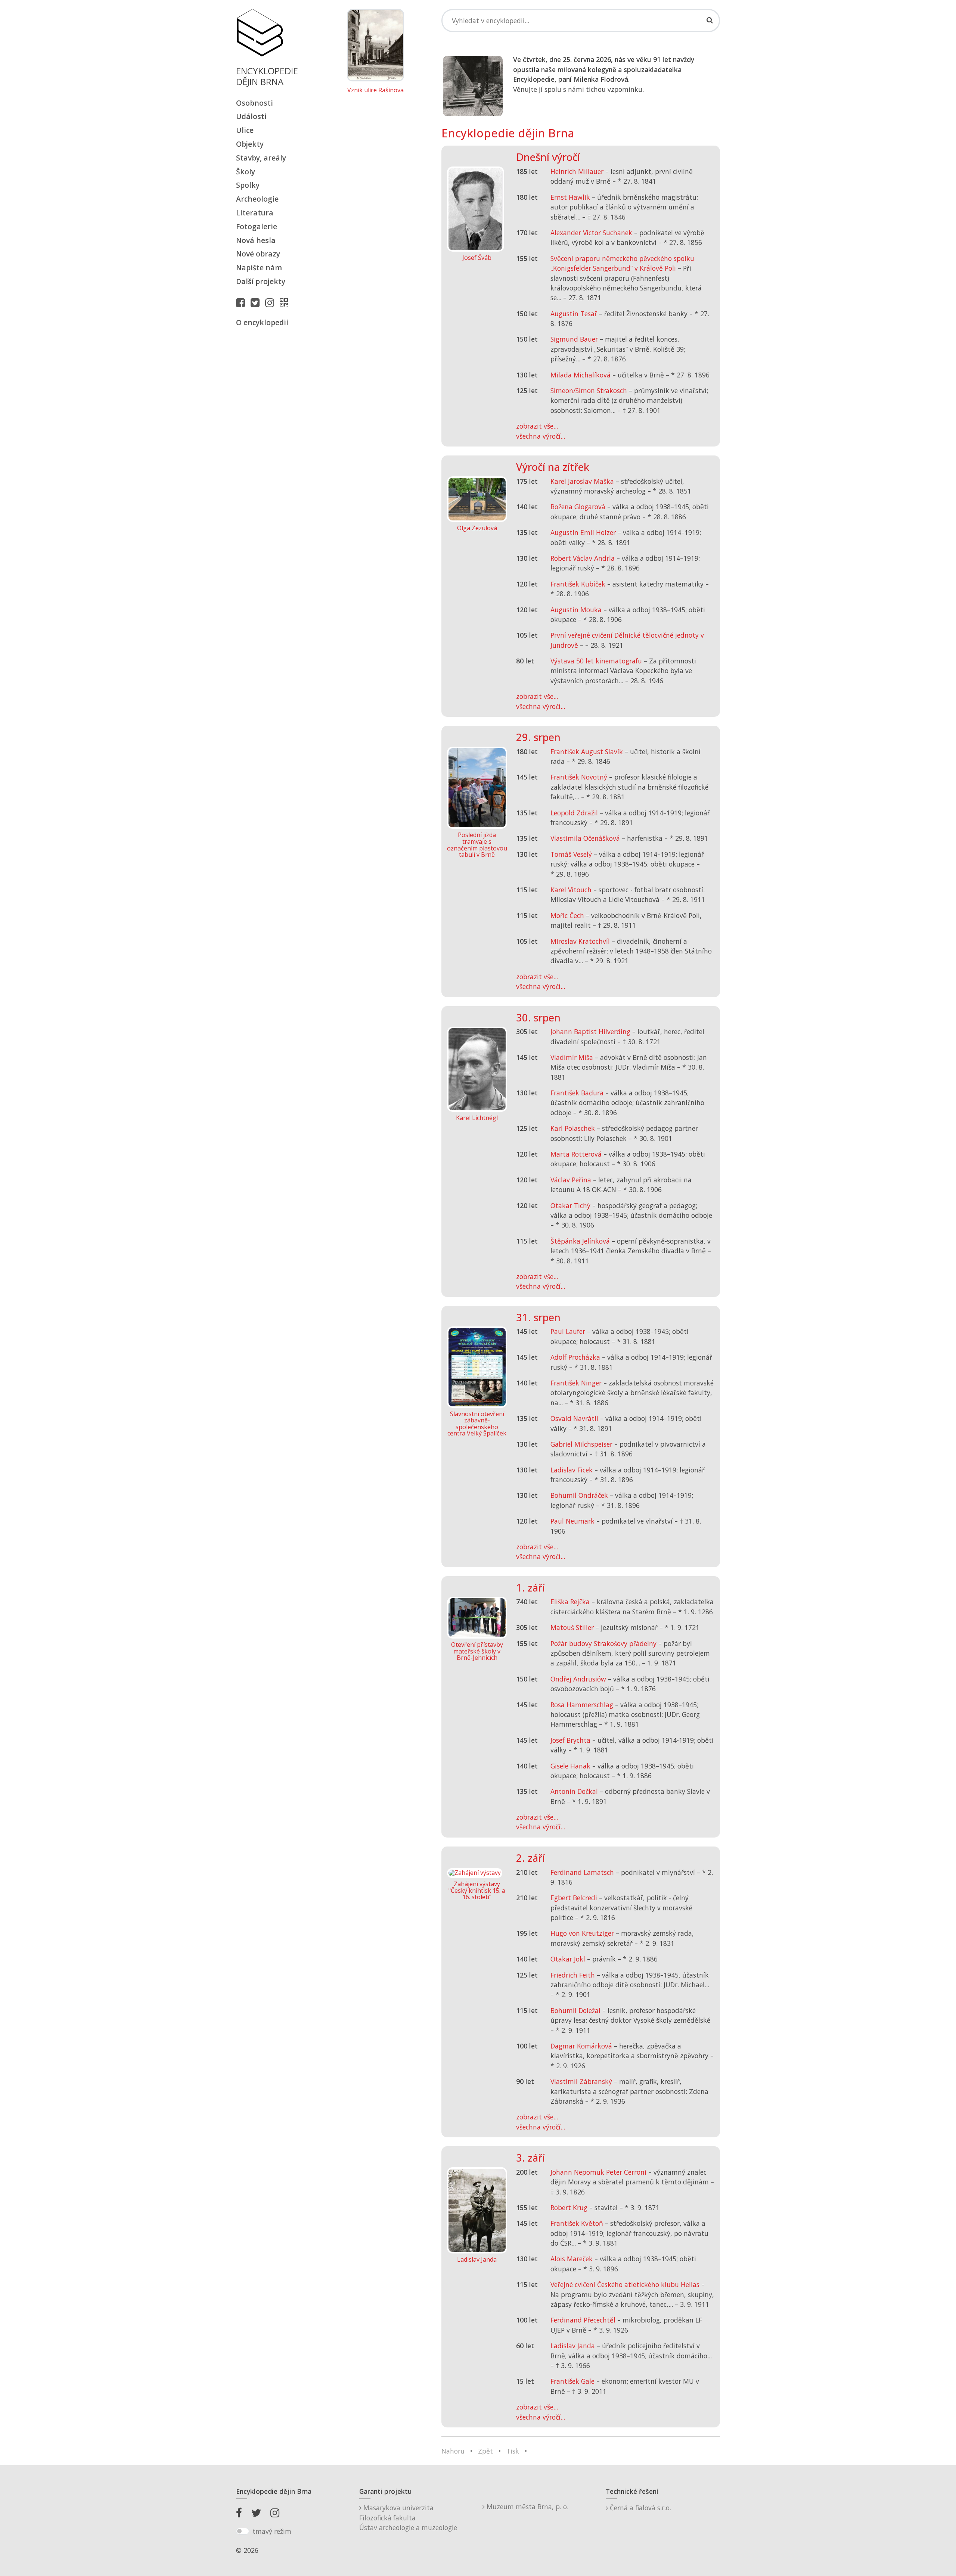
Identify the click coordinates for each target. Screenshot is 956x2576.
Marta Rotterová (576, 1154)
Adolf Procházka (575, 1357)
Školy (246, 172)
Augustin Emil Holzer (583, 532)
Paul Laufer (568, 1331)
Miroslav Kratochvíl (580, 941)
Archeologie (257, 199)
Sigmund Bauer (574, 339)
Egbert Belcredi (574, 1898)
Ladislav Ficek (572, 1470)
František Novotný (579, 777)
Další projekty (261, 281)
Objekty (250, 144)
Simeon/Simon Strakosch (589, 391)
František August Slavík (587, 752)
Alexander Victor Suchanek (591, 233)
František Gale (572, 2381)
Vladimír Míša (572, 1057)
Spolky (248, 185)
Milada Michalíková (581, 375)
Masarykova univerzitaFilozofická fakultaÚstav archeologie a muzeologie (408, 2518)
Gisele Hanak (570, 1766)
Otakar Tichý (570, 1205)
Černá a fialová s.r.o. (640, 2508)
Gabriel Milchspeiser (581, 1444)
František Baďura (577, 1093)
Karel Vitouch (571, 890)
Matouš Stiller (572, 1627)
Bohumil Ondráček (579, 1495)
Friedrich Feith (573, 1975)
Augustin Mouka (576, 610)
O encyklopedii (262, 322)
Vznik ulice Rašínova (375, 90)
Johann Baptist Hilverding (590, 1032)
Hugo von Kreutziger (582, 1933)
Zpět (485, 2451)
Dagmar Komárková (581, 2046)
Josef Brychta (570, 1740)
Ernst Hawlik (570, 197)
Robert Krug (569, 2208)
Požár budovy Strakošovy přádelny (603, 1643)
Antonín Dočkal (574, 1791)
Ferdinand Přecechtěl (583, 2320)
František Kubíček (578, 584)
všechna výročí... (541, 436)
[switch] (243, 2531)
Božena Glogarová (578, 507)
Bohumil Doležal (575, 2010)
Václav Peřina (571, 1180)
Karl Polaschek (573, 1128)
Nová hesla (256, 240)
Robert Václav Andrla (583, 558)
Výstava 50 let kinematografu (597, 661)
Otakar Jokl (568, 1959)
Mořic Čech (567, 915)
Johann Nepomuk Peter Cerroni (598, 2172)
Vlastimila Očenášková (585, 838)
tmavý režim (272, 2531)
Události (251, 116)
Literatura (255, 213)
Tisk (513, 2451)
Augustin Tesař (574, 314)
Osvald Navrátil (574, 1418)
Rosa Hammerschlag (582, 1705)
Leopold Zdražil (574, 813)
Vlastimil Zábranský (581, 2081)
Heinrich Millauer (577, 171)
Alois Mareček (572, 2259)
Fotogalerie (257, 226)
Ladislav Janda (573, 2346)
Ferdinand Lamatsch (582, 1872)
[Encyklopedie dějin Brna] (286, 302)
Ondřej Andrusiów (578, 1679)
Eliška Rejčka (570, 1602)
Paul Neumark (572, 1521)
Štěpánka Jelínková (580, 1241)
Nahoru (453, 2451)
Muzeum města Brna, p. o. (527, 2507)
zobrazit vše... (537, 426)
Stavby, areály (261, 158)
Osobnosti (254, 103)
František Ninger (576, 1383)
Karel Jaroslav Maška (582, 481)
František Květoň (577, 2223)
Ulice (245, 130)
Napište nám (259, 267)
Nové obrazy (258, 254)
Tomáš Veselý (571, 854)
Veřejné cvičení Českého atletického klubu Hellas (625, 2284)
